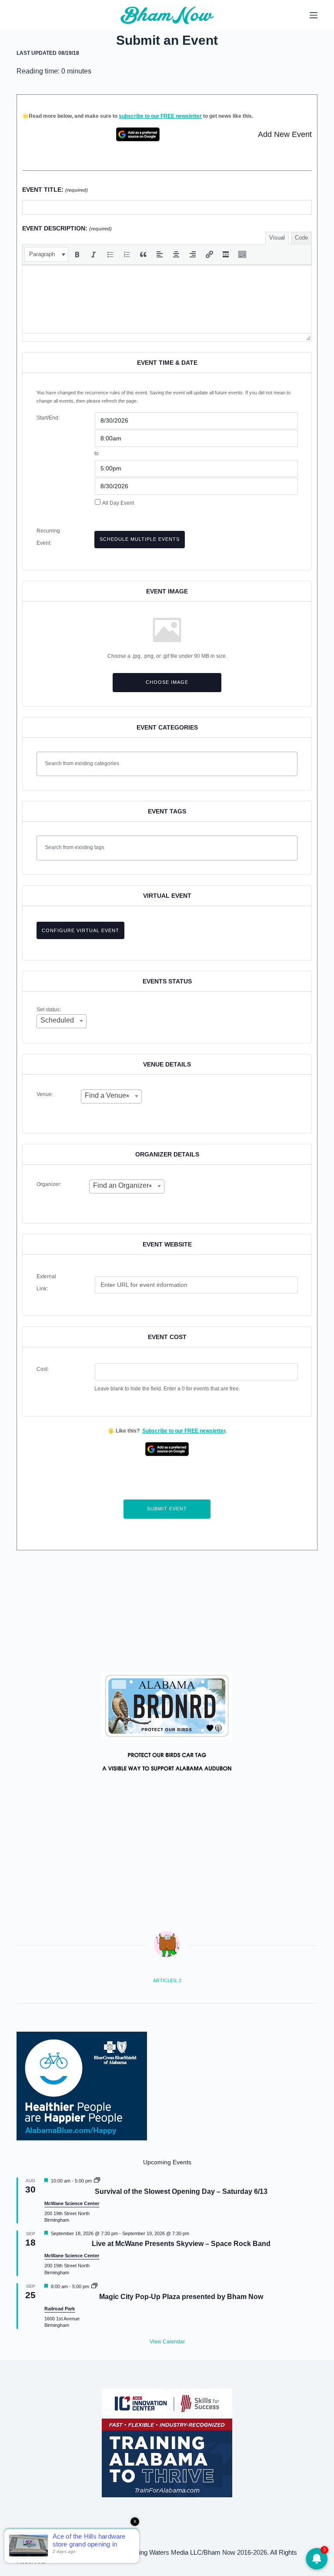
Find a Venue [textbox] (107, 1095)
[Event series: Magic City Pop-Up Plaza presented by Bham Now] (94, 2286)
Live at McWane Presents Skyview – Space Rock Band (181, 2244)
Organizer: (49, 1184)
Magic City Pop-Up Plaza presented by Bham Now (181, 2297)
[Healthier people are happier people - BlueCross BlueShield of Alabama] (82, 2086)
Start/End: (48, 418)
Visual (277, 238)
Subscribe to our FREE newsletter (184, 1431)
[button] (46, 254)
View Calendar (167, 2342)
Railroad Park (60, 2309)
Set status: (49, 1010)
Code (301, 238)
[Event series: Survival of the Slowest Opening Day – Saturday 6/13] (97, 2181)
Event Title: (55, 190)
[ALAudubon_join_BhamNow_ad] (167, 1611)
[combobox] (62, 1021)
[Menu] (314, 15)
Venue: (45, 1094)
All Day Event (118, 503)
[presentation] (46, 254)
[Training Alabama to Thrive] (167, 2442)
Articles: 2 (167, 1980)
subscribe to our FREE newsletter (160, 116)
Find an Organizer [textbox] (122, 1185)
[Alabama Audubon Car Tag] (167, 1726)
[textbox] (169, 763)
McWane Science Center (72, 2203)
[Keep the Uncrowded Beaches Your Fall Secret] (167, 2554)
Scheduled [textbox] (57, 1020)
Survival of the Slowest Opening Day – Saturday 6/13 (181, 2191)
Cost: (43, 1369)
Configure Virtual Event (80, 930)
